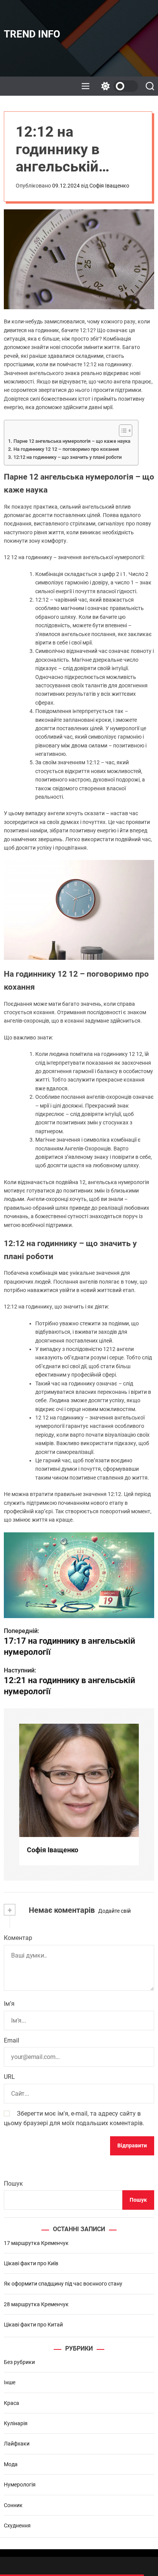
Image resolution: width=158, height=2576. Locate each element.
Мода (11, 2464)
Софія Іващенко (109, 186)
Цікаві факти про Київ (31, 2263)
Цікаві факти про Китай (33, 2325)
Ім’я (9, 2004)
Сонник (13, 2505)
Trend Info (32, 34)
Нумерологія (20, 2485)
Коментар (18, 1938)
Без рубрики (19, 2362)
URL (9, 2077)
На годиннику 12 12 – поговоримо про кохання (66, 449)
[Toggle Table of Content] (122, 431)
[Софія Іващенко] (79, 1780)
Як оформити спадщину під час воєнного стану (63, 2284)
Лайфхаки (17, 2444)
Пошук (13, 2184)
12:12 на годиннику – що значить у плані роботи (67, 457)
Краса (12, 2403)
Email (12, 2040)
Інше (10, 2382)
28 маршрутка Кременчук (36, 2304)
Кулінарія (16, 2423)
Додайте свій (114, 1911)
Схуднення (17, 2525)
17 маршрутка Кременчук (36, 2243)
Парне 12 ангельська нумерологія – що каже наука (72, 441)
